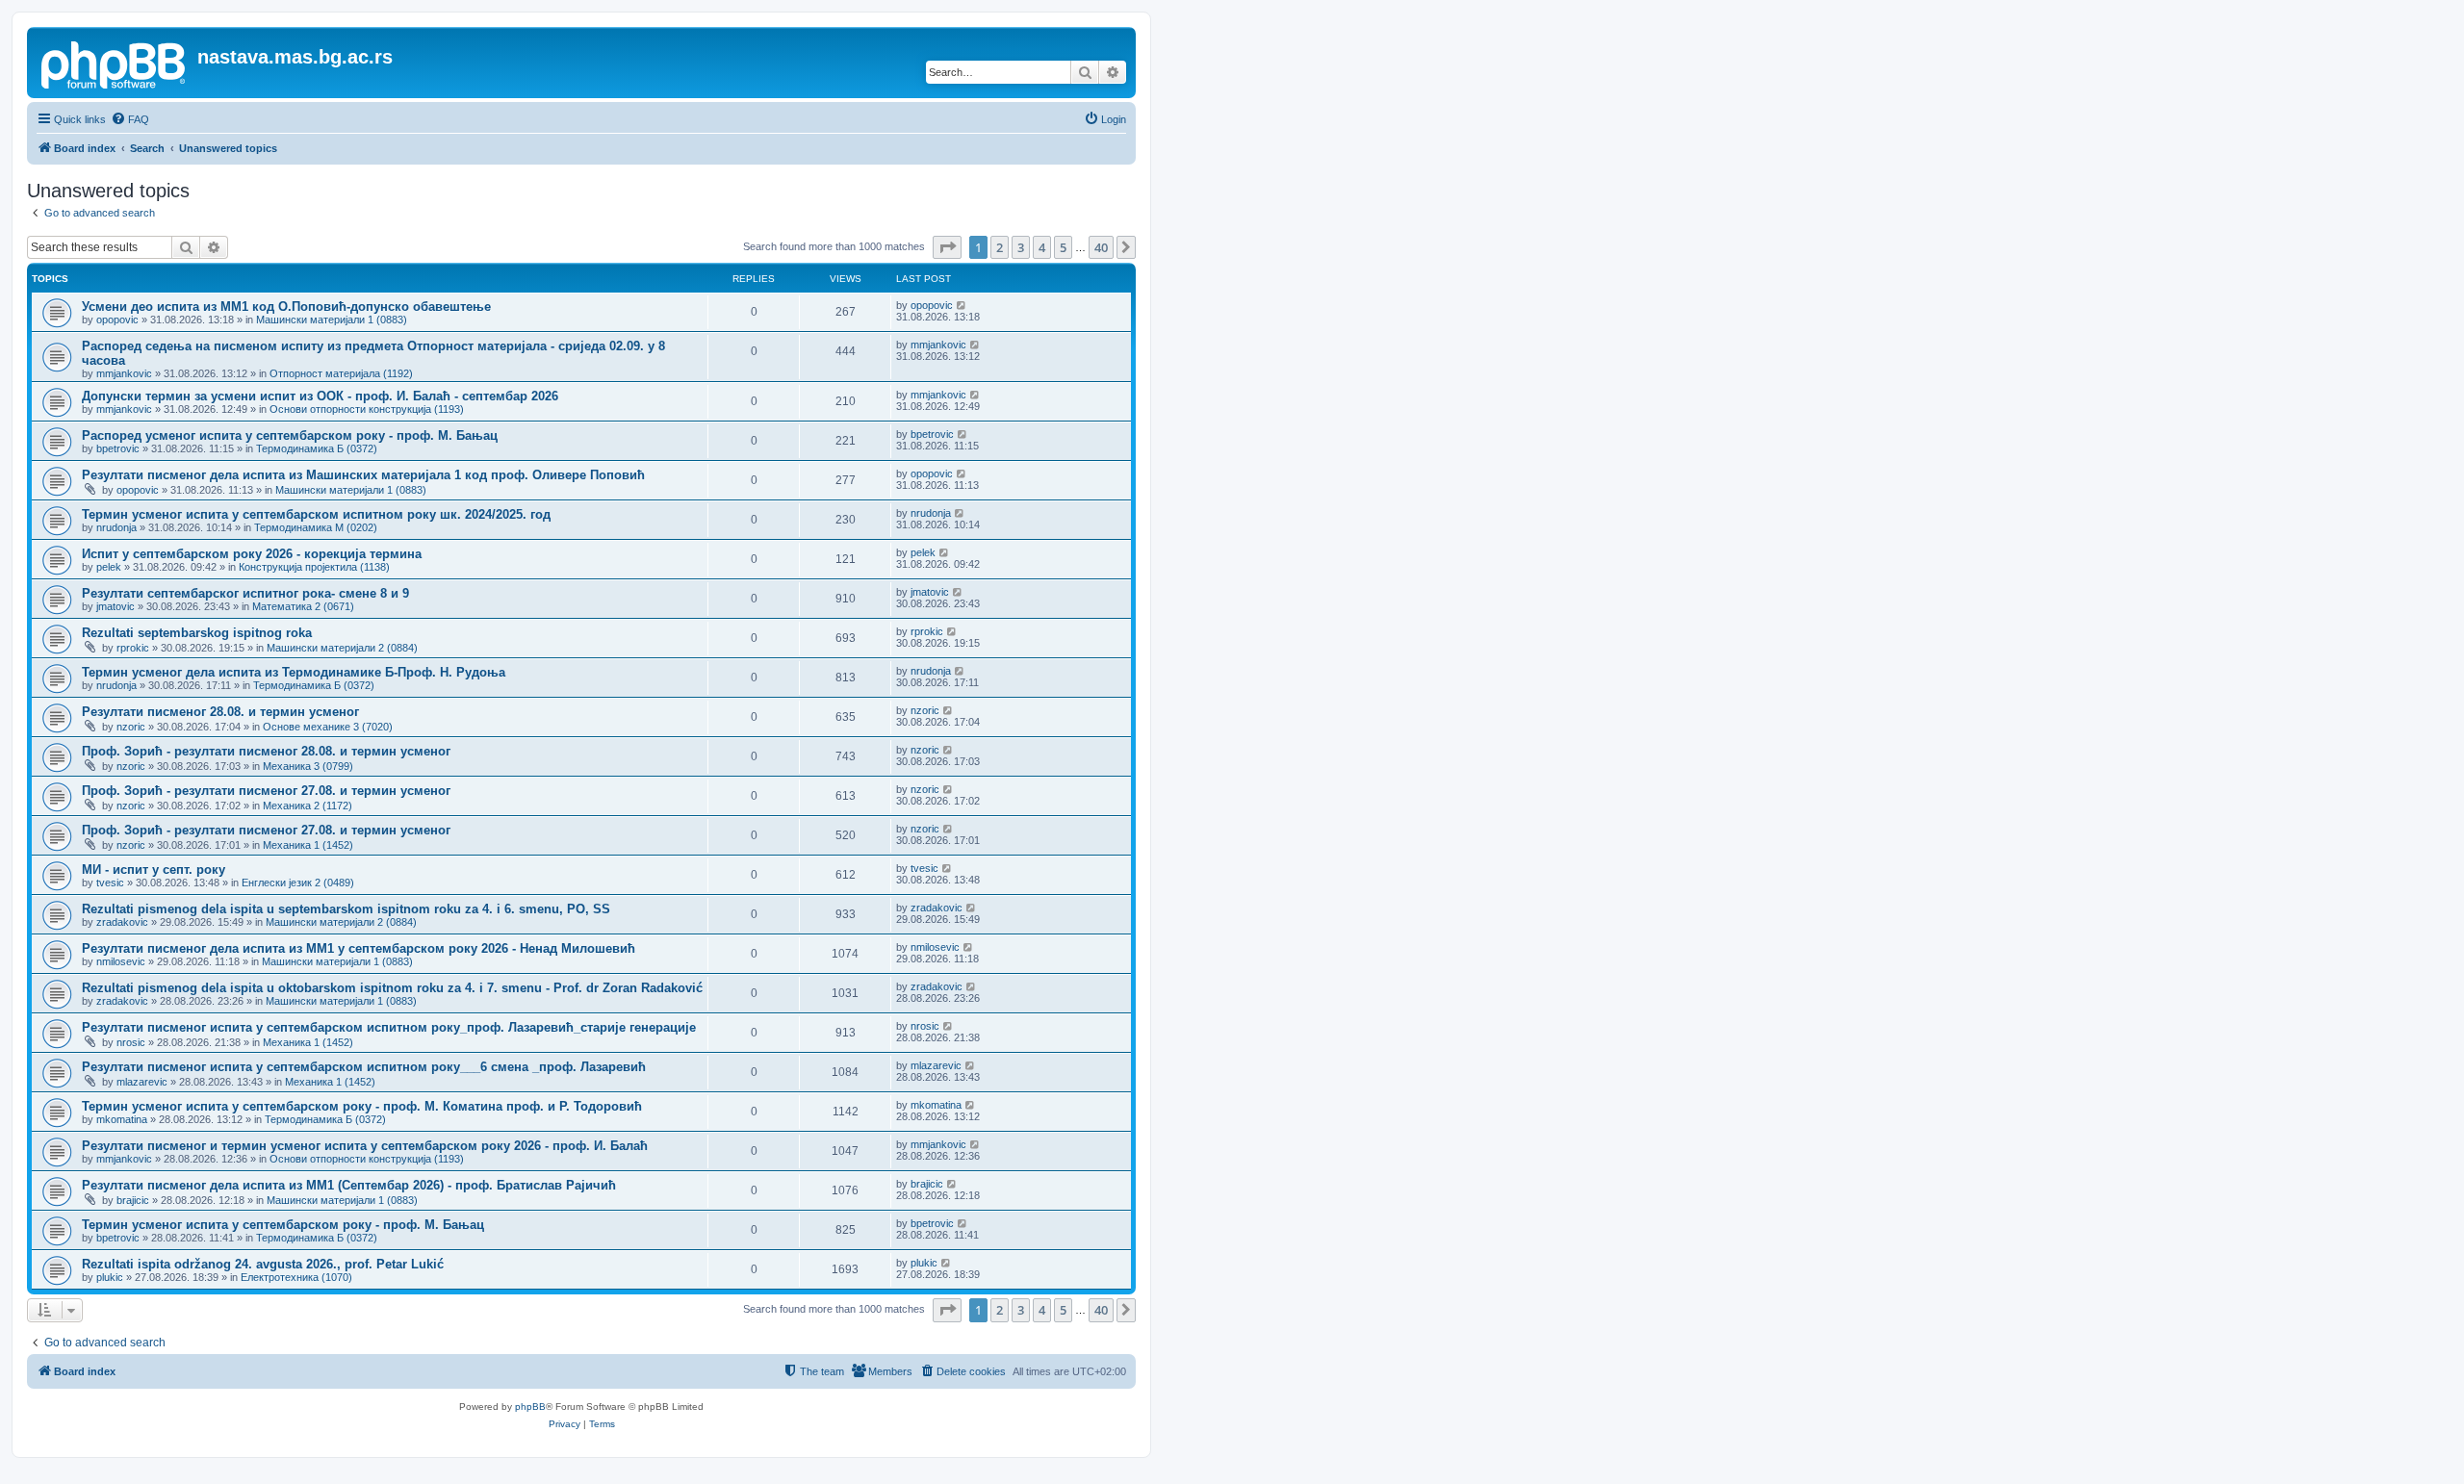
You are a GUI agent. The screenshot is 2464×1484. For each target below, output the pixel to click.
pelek (109, 567)
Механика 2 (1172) (308, 806)
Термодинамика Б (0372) (317, 448)
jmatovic (115, 606)
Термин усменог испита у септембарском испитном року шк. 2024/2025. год (316, 514)
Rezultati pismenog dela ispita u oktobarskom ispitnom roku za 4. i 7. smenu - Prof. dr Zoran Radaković (392, 988)
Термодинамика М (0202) (316, 527)
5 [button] (1063, 247)
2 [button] (1000, 247)
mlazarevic (142, 1082)
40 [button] (1101, 247)
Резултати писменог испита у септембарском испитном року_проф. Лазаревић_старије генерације (389, 1027)
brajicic (133, 1200)
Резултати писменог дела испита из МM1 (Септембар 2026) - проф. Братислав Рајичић (349, 1185)
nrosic (131, 1042)
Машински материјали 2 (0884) (342, 648)
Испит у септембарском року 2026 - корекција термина (252, 554)
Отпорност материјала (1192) (341, 373)
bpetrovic (118, 448)
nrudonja (116, 527)
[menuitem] (130, 119)
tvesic (110, 883)
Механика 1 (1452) (308, 845)
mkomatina (122, 1119)
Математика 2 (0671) (303, 606)
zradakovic (122, 922)
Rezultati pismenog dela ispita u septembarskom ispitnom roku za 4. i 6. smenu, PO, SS (346, 909)
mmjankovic (124, 373)
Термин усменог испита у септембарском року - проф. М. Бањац (283, 1225)
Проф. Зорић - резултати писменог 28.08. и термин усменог (266, 751)
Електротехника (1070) (296, 1277)
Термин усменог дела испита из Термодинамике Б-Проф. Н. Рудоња (294, 672)
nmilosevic (121, 961)
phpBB (530, 1407)
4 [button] (1042, 247)
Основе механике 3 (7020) (328, 727)
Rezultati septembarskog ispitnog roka (197, 633)
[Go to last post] (962, 305)
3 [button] (1021, 247)
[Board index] (115, 63)
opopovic (117, 320)
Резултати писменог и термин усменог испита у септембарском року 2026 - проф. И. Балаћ (365, 1146)
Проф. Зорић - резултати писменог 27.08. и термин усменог (266, 791)
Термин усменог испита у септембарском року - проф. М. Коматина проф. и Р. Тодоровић (362, 1106)
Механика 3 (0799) (308, 766)
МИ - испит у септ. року (154, 870)
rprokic (133, 648)
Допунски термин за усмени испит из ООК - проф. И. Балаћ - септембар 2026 (320, 396)
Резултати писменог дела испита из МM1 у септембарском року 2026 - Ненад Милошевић (359, 948)
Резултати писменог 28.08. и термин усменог (220, 712)
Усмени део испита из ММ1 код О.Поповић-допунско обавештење (286, 307)
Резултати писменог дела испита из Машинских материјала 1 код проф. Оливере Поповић (363, 475)
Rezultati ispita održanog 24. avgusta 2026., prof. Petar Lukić (263, 1264)
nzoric (131, 727)
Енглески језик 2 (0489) (298, 883)
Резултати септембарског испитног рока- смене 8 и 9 (245, 593)
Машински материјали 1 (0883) (332, 320)
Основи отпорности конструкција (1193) (367, 409)
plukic (110, 1277)
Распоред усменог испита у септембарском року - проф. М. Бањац (290, 435)
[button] (947, 247)
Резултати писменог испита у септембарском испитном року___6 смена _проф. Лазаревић (364, 1067)
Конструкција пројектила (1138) (314, 567)
